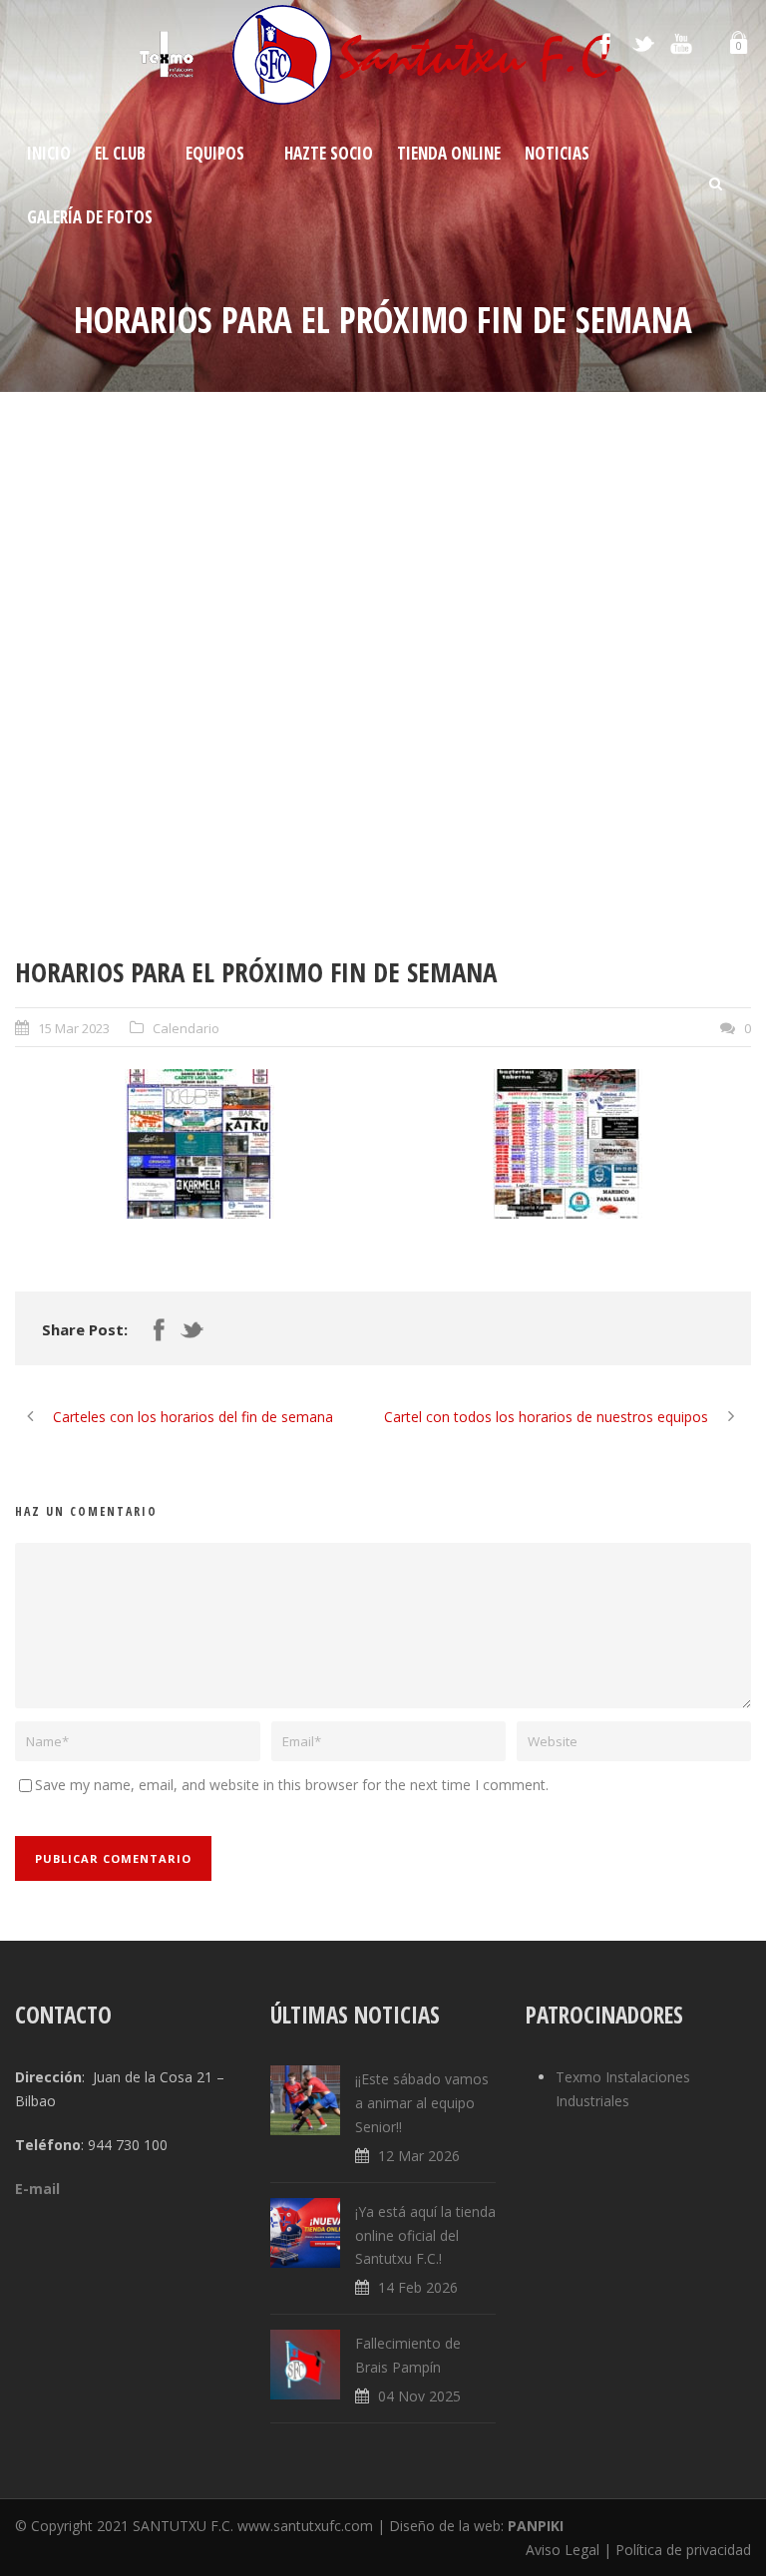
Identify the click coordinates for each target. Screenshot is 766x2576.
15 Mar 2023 (74, 1028)
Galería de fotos (90, 217)
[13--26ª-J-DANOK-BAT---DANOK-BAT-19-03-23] (199, 1144)
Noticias (557, 153)
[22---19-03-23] (567, 1144)
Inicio (49, 153)
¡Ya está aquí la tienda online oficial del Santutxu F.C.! (425, 2235)
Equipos (215, 153)
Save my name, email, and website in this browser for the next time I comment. (292, 1785)
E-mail (37, 2189)
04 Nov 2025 (419, 2396)
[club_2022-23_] (383, 688)
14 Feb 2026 (418, 2287)
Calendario (186, 1028)
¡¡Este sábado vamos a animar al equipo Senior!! (422, 2103)
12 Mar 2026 (419, 2156)
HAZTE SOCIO (329, 153)
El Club (120, 153)
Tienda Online (449, 153)
